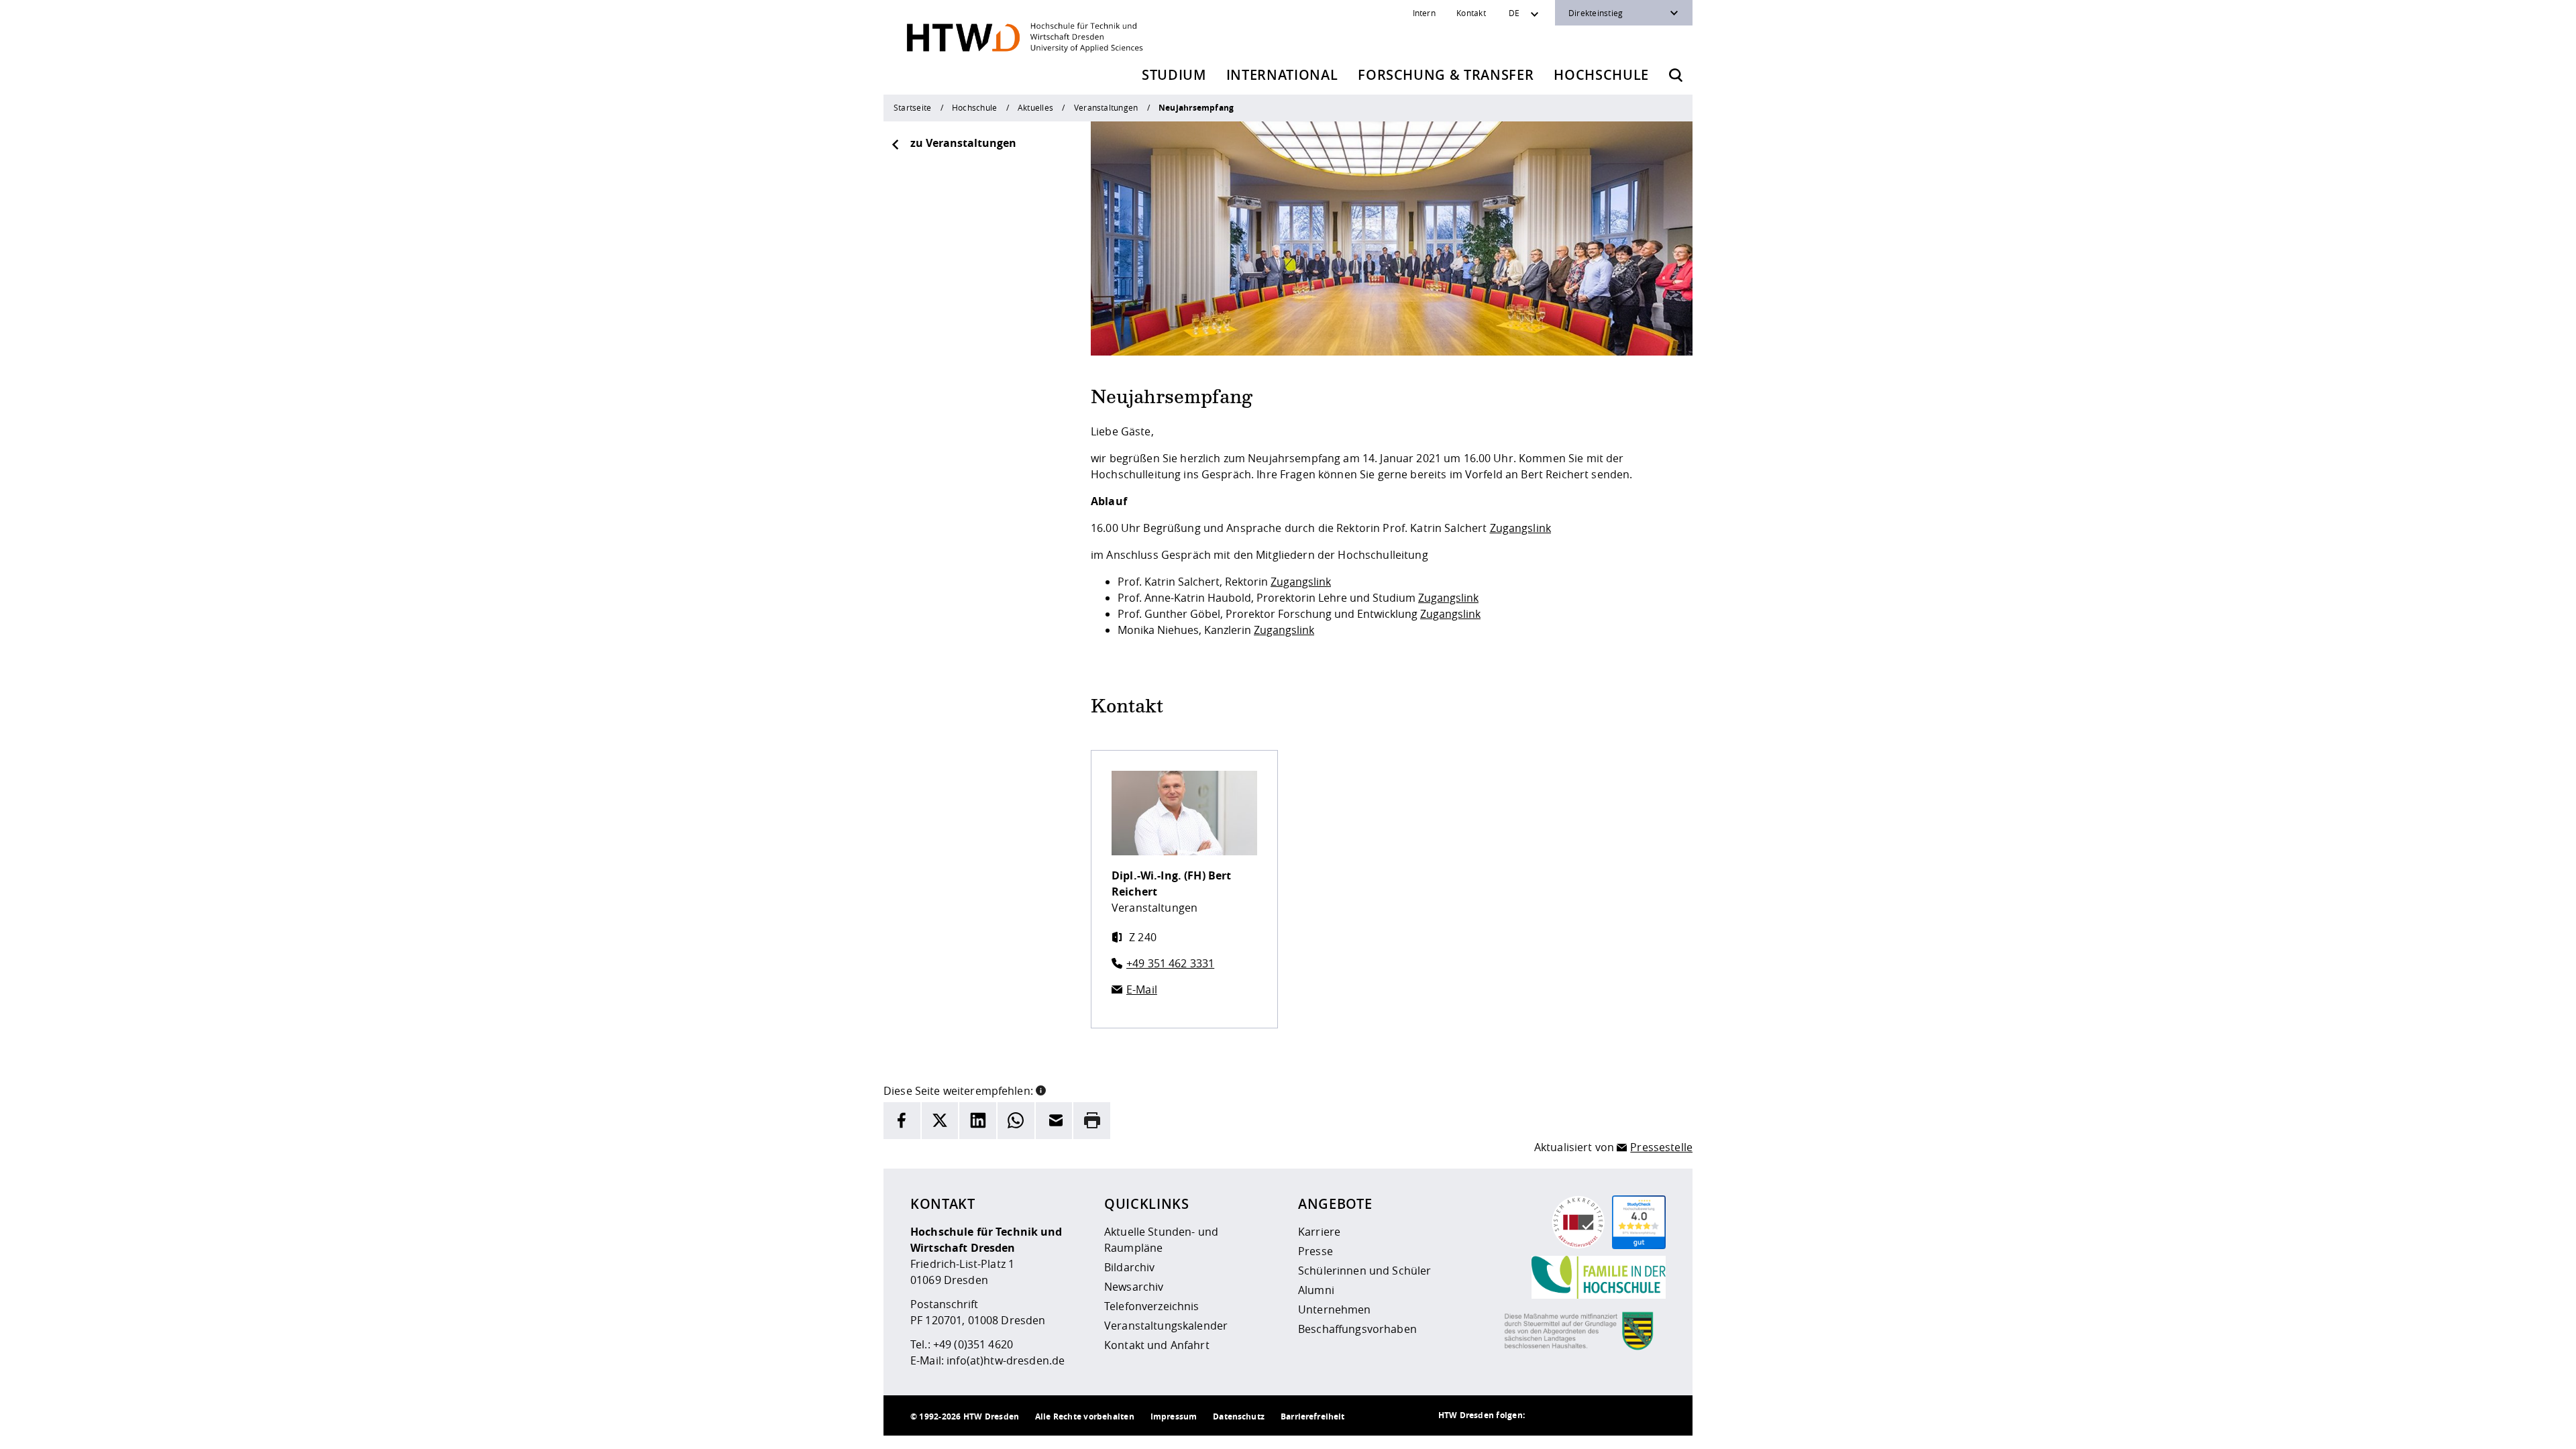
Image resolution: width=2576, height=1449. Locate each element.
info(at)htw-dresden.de (1006, 1360)
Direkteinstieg (1596, 13)
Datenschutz (1239, 1416)
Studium (1174, 75)
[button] (1041, 1089)
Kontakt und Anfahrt (1157, 1345)
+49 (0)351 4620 (973, 1344)
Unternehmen (1335, 1309)
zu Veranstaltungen (963, 143)
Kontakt (1471, 13)
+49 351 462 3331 (1170, 963)
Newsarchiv (1134, 1287)
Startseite (912, 107)
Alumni (1316, 1290)
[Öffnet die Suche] (1676, 75)
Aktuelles (1035, 107)
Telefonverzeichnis (1152, 1306)
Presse (1316, 1251)
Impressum (1174, 1416)
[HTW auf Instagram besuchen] (1572, 1415)
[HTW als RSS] (1545, 1415)
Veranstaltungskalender (1166, 1326)
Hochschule (1601, 75)
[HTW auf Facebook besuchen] (1625, 1415)
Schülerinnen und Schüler (1364, 1271)
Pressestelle (1661, 1147)
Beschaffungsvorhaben (1357, 1329)
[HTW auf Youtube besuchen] (1652, 1415)
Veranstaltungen (1106, 107)
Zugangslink (1521, 528)
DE (1514, 13)
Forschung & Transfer (1446, 75)
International (1282, 75)
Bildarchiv (1129, 1267)
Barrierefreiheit (1312, 1416)
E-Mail (1142, 989)
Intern (1424, 13)
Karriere (1319, 1232)
